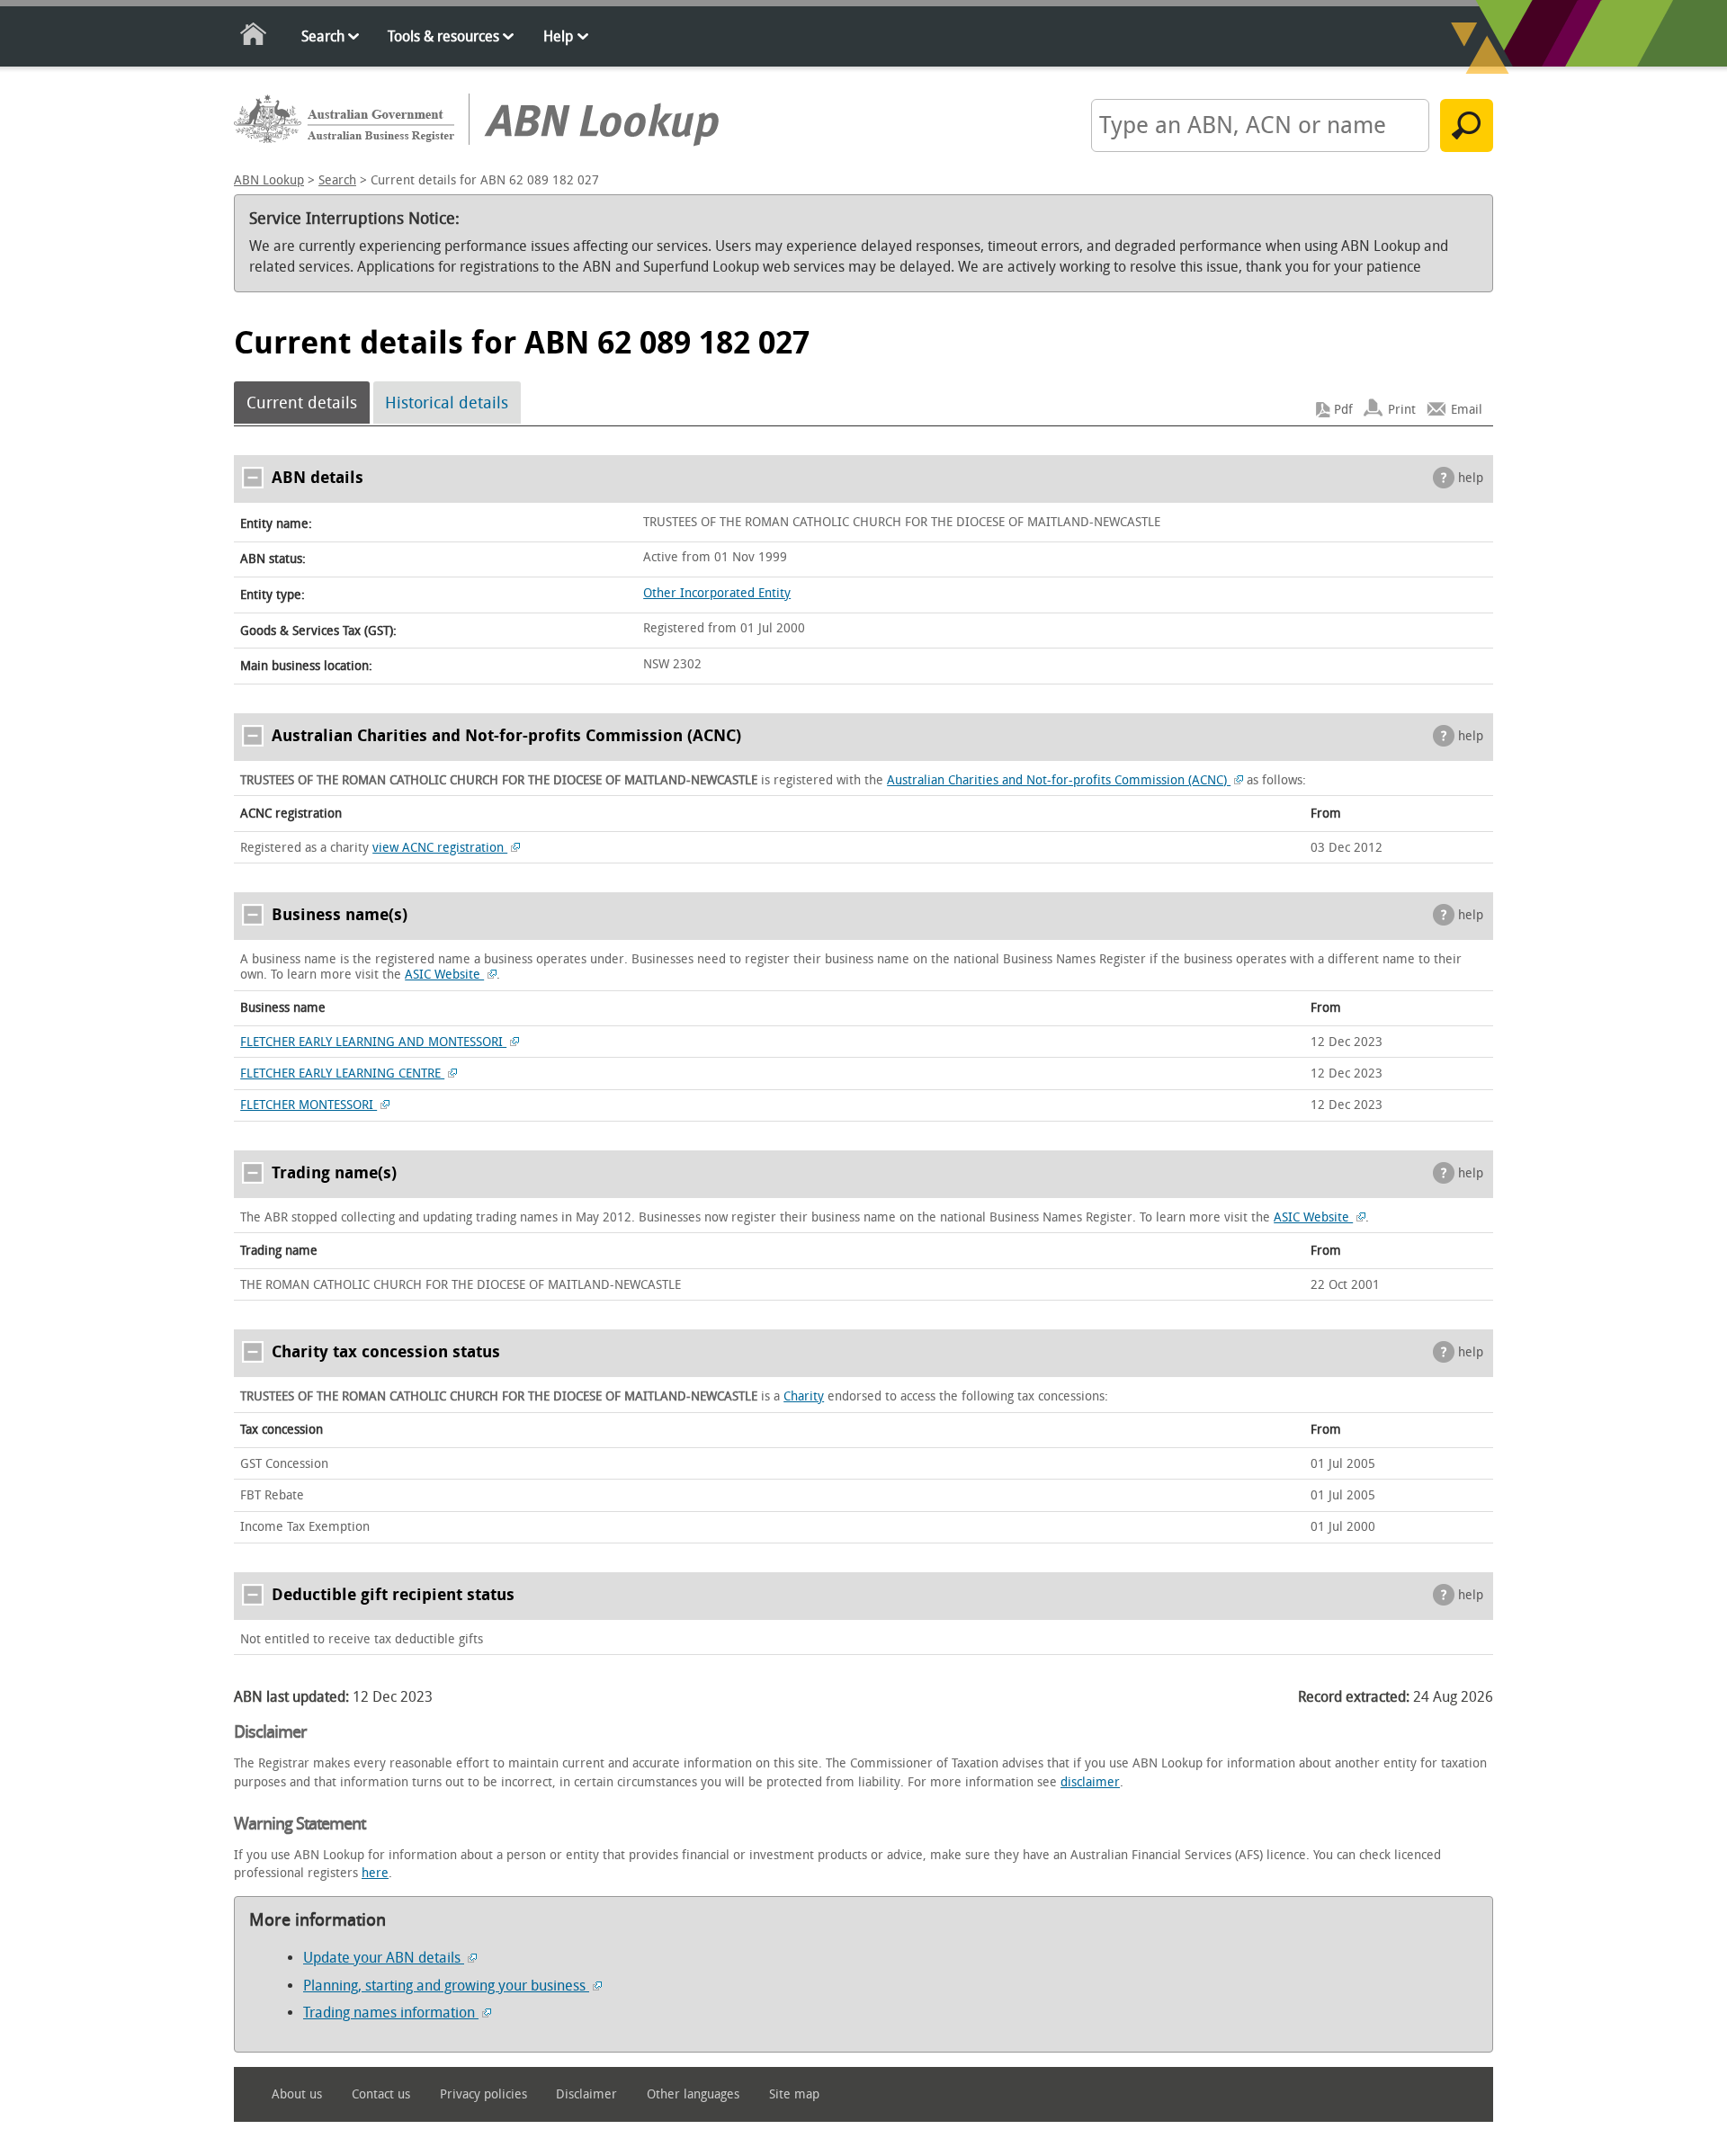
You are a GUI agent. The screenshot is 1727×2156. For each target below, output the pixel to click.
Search (323, 36)
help (1471, 478)
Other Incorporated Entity (717, 593)
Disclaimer (586, 2094)
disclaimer (1090, 1782)
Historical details (447, 403)
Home (254, 37)
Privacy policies (483, 2094)
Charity (804, 1396)
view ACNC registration (440, 848)
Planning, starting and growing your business (446, 1986)
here (375, 1873)
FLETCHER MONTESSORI (309, 1105)
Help (558, 36)
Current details (302, 403)
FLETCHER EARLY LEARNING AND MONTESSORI (373, 1042)
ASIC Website (444, 975)
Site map (794, 2094)
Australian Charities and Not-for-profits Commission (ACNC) (1059, 780)
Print (1402, 410)
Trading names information (391, 2013)
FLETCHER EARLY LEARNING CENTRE (342, 1074)
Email (1467, 410)
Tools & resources (443, 36)
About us (297, 2094)
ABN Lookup (269, 180)
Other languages (693, 2094)
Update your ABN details (384, 1958)
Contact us (381, 2094)
